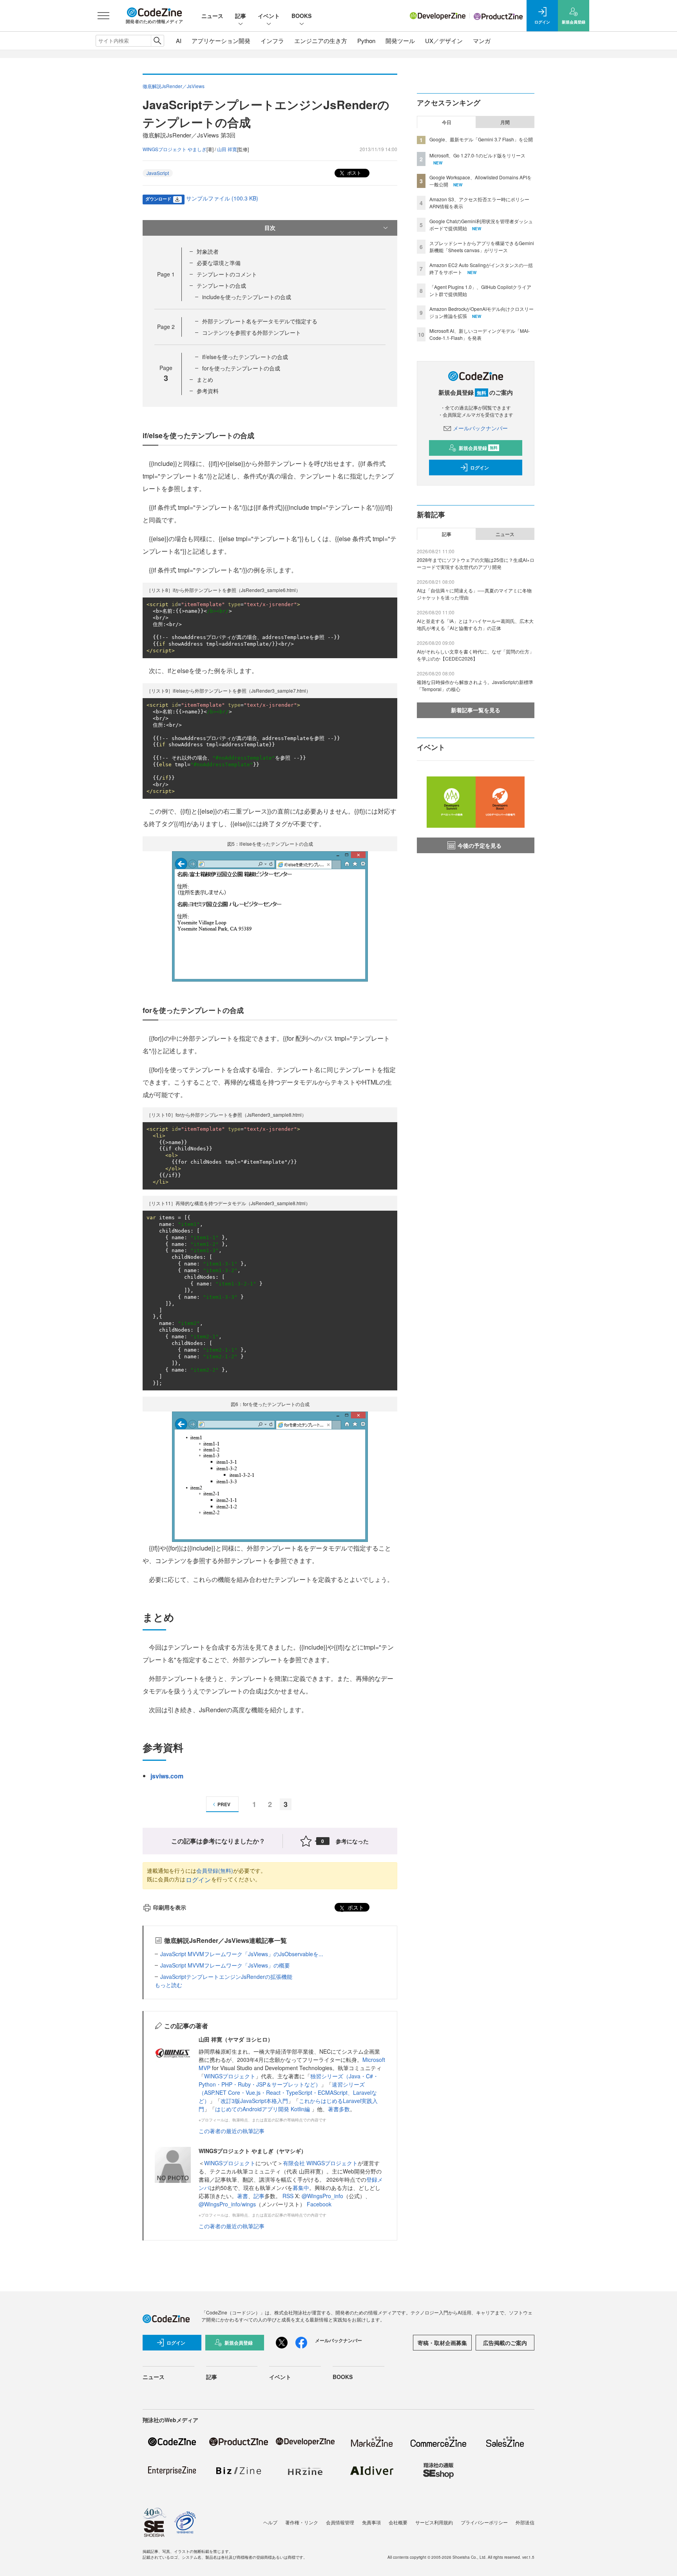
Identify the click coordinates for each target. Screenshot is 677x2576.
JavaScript (158, 173)
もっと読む (168, 1985)
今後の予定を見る (480, 845)
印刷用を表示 (170, 1907)
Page (166, 274)
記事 (241, 16)
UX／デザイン (444, 41)
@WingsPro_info (322, 2196)
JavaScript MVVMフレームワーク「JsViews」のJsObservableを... (242, 1954)
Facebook (319, 2204)
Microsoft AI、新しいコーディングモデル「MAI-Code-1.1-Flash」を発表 (480, 334)
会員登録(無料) (215, 1870)
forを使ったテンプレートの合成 (241, 368)
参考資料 (208, 391)
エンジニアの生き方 (321, 41)
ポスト (354, 172)
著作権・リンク (302, 2522)
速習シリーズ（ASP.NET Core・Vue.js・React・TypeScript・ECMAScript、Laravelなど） (288, 2092)
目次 (270, 227)
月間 (505, 122)
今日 (447, 122)
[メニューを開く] (103, 16)
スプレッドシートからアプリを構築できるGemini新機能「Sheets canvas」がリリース (482, 246)
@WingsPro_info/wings (227, 2204)
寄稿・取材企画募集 (442, 2343)
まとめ (205, 379)
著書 (243, 2196)
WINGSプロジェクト (230, 2076)
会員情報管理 (340, 2522)
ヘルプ (270, 2522)
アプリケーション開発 (221, 41)
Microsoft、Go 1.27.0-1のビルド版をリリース (477, 155)
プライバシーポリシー (484, 2522)
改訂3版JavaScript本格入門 (254, 2101)
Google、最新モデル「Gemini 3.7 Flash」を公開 (481, 139)
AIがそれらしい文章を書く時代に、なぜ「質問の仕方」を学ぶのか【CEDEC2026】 (475, 655)
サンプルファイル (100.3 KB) (222, 198)
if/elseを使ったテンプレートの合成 (245, 357)
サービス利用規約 (434, 2522)
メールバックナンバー (480, 428)
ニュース (212, 16)
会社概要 (398, 2522)
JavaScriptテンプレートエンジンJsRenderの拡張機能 (226, 1977)
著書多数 (339, 2109)
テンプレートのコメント (227, 274)
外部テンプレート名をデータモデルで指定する (260, 321)
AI (179, 41)
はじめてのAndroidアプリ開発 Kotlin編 (263, 2109)
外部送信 (525, 2522)
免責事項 (371, 2522)
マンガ (482, 41)
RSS (289, 2196)
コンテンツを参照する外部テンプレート (252, 332)
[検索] (157, 41)
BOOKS (301, 16)
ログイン (198, 1880)
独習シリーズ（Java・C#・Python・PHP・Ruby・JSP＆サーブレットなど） (289, 2080)
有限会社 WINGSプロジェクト (320, 2163)
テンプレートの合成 (221, 285)
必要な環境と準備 (219, 263)
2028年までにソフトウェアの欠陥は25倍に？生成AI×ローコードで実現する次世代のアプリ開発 (476, 563)
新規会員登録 (478, 448)
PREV (224, 1804)
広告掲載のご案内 (505, 2343)
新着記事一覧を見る (476, 710)
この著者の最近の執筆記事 (232, 2131)
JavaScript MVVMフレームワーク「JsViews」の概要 (225, 1965)
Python (366, 41)
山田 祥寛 (227, 149)
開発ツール (400, 41)
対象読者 (208, 251)
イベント (269, 16)
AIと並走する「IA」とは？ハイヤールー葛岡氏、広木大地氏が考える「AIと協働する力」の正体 (475, 624)
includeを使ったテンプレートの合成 (247, 297)
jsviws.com (167, 1776)
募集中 (301, 2188)
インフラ (272, 41)
